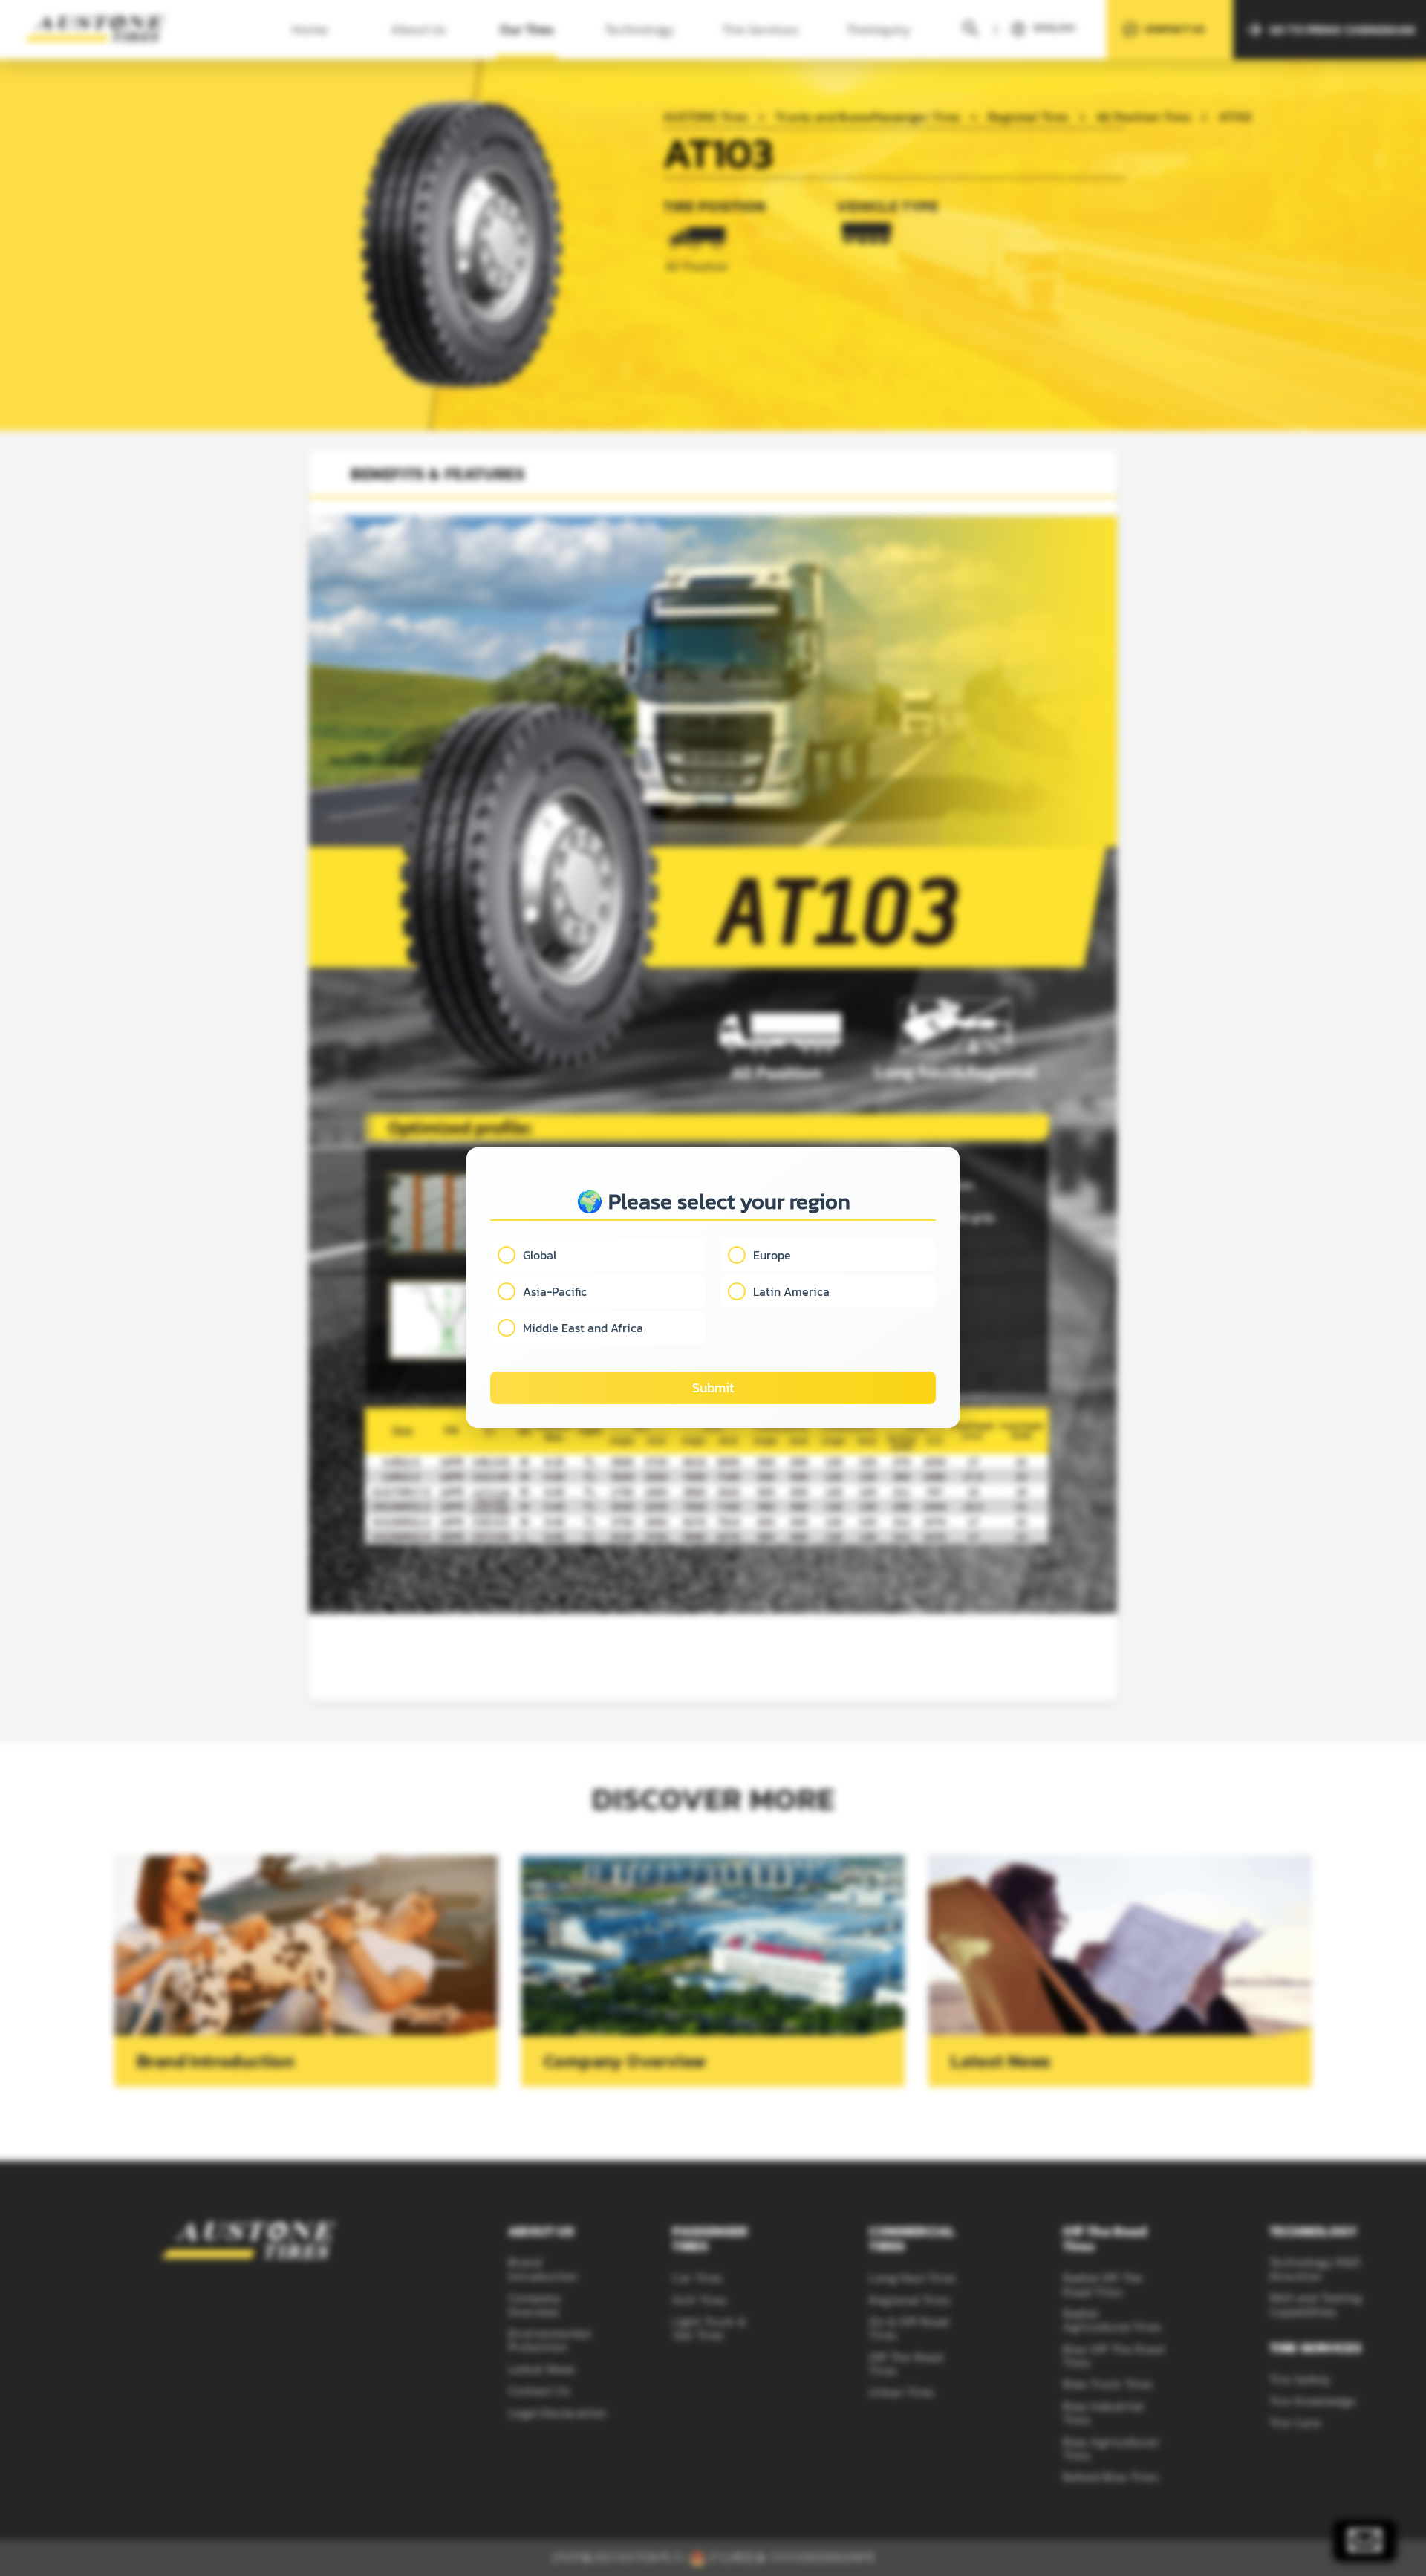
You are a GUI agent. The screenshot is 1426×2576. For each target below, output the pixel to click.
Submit (713, 1388)
